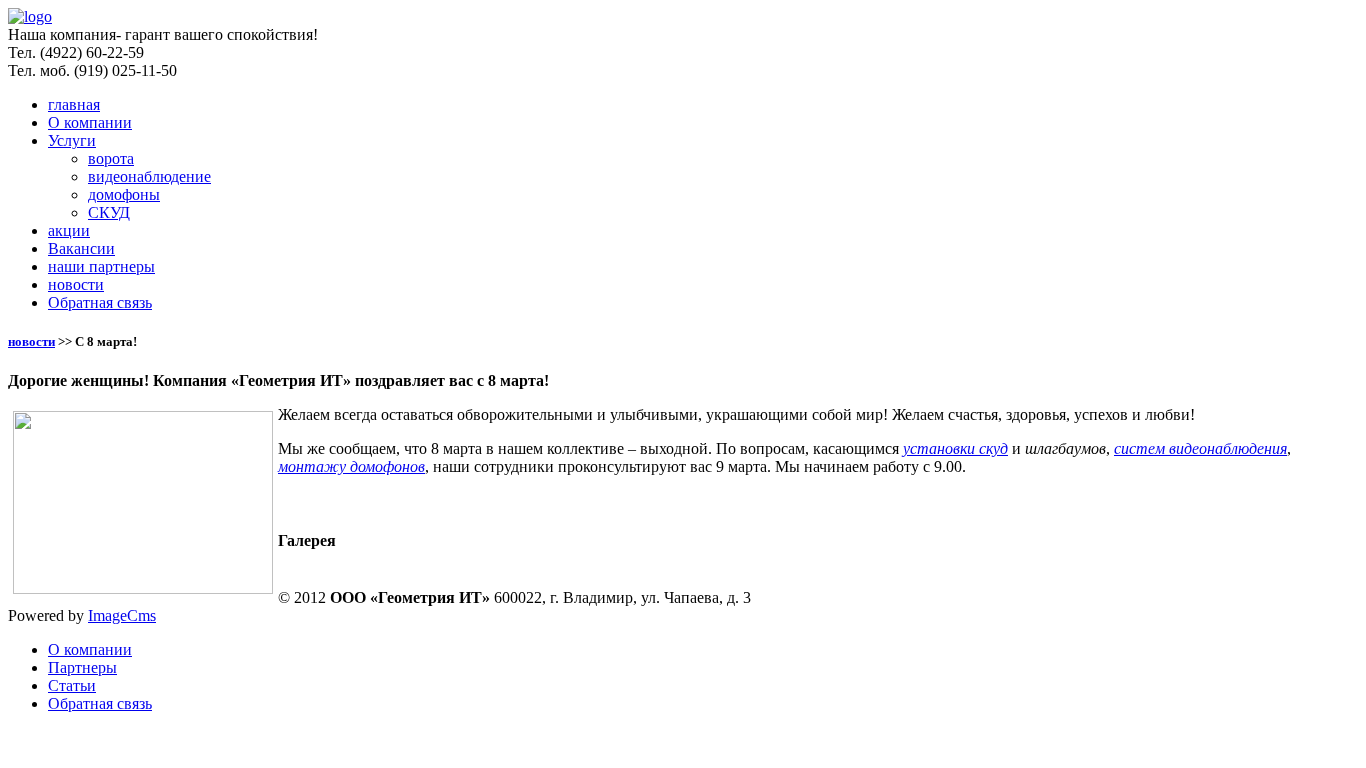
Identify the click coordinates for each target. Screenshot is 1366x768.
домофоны (124, 194)
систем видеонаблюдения (1200, 448)
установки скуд (955, 448)
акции (69, 230)
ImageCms (122, 615)
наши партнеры (101, 266)
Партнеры (82, 667)
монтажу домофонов (351, 466)
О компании (90, 122)
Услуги (72, 140)
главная (74, 104)
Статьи (72, 685)
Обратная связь (100, 302)
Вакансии (81, 248)
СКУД (109, 212)
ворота (111, 158)
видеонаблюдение (149, 176)
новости (76, 284)
